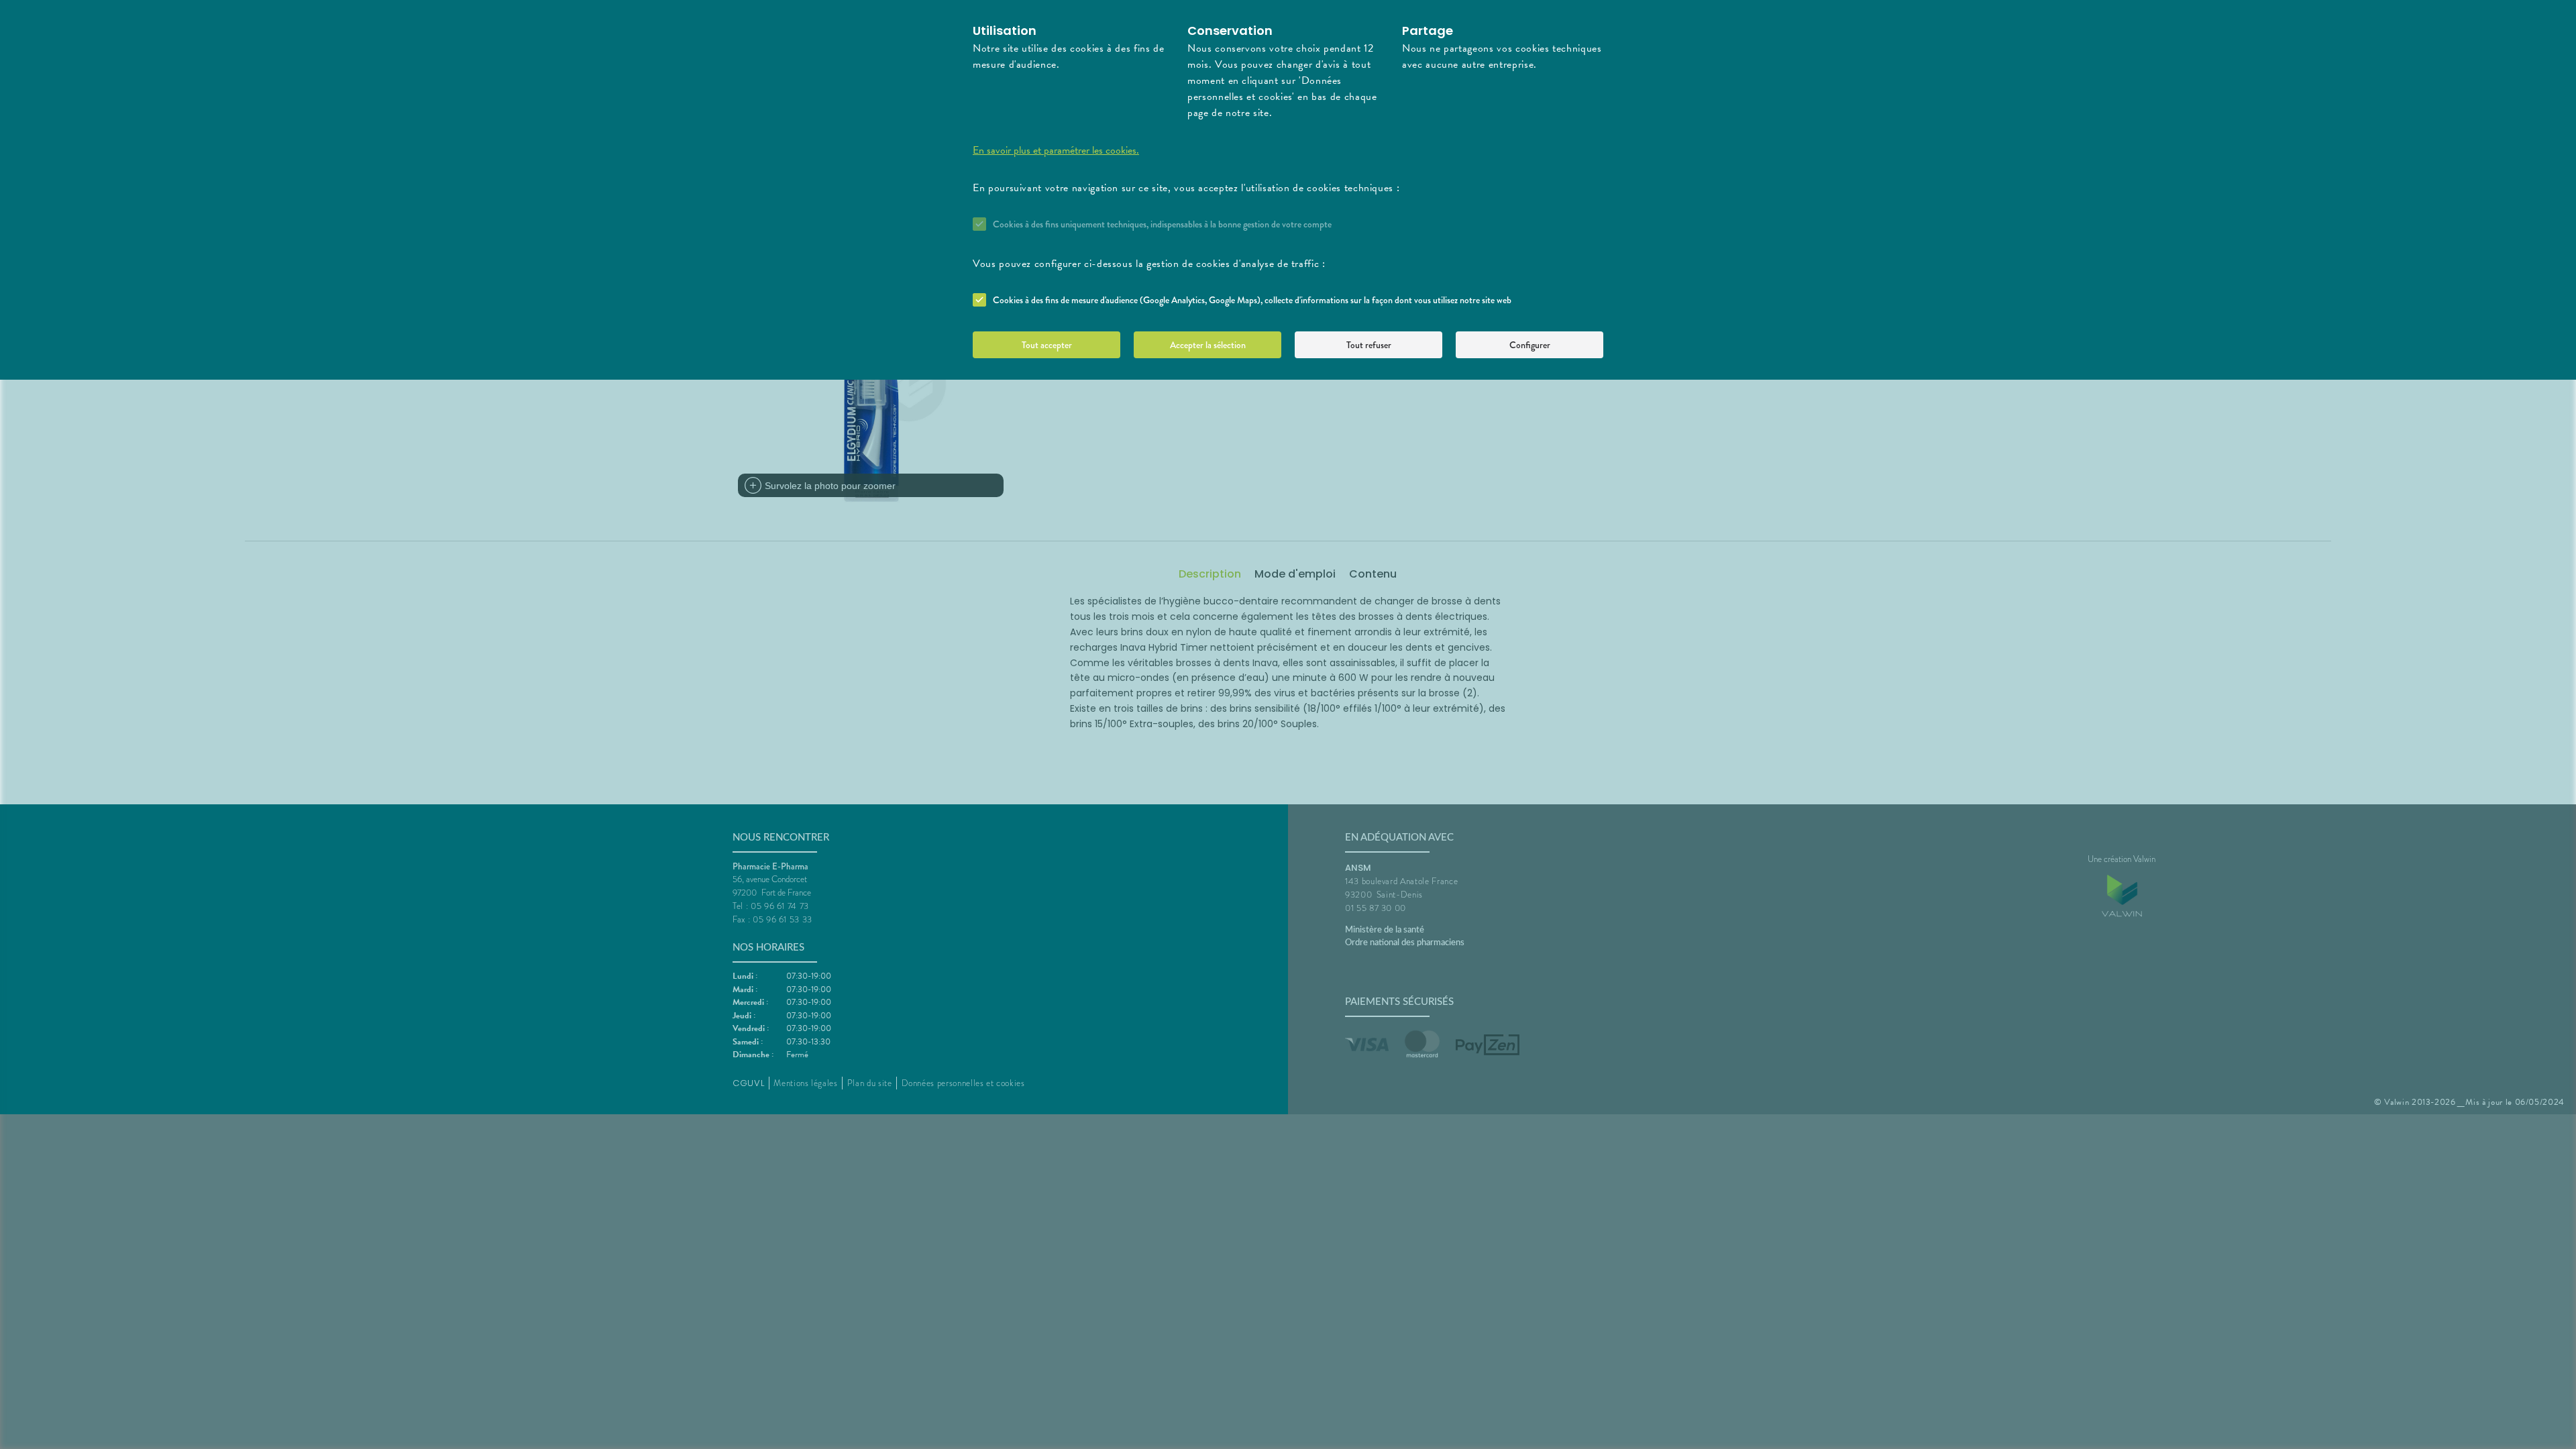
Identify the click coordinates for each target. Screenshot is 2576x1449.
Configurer (1530, 345)
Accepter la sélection (1208, 345)
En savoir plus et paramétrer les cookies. (1056, 150)
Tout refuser (1369, 345)
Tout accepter (1047, 345)
